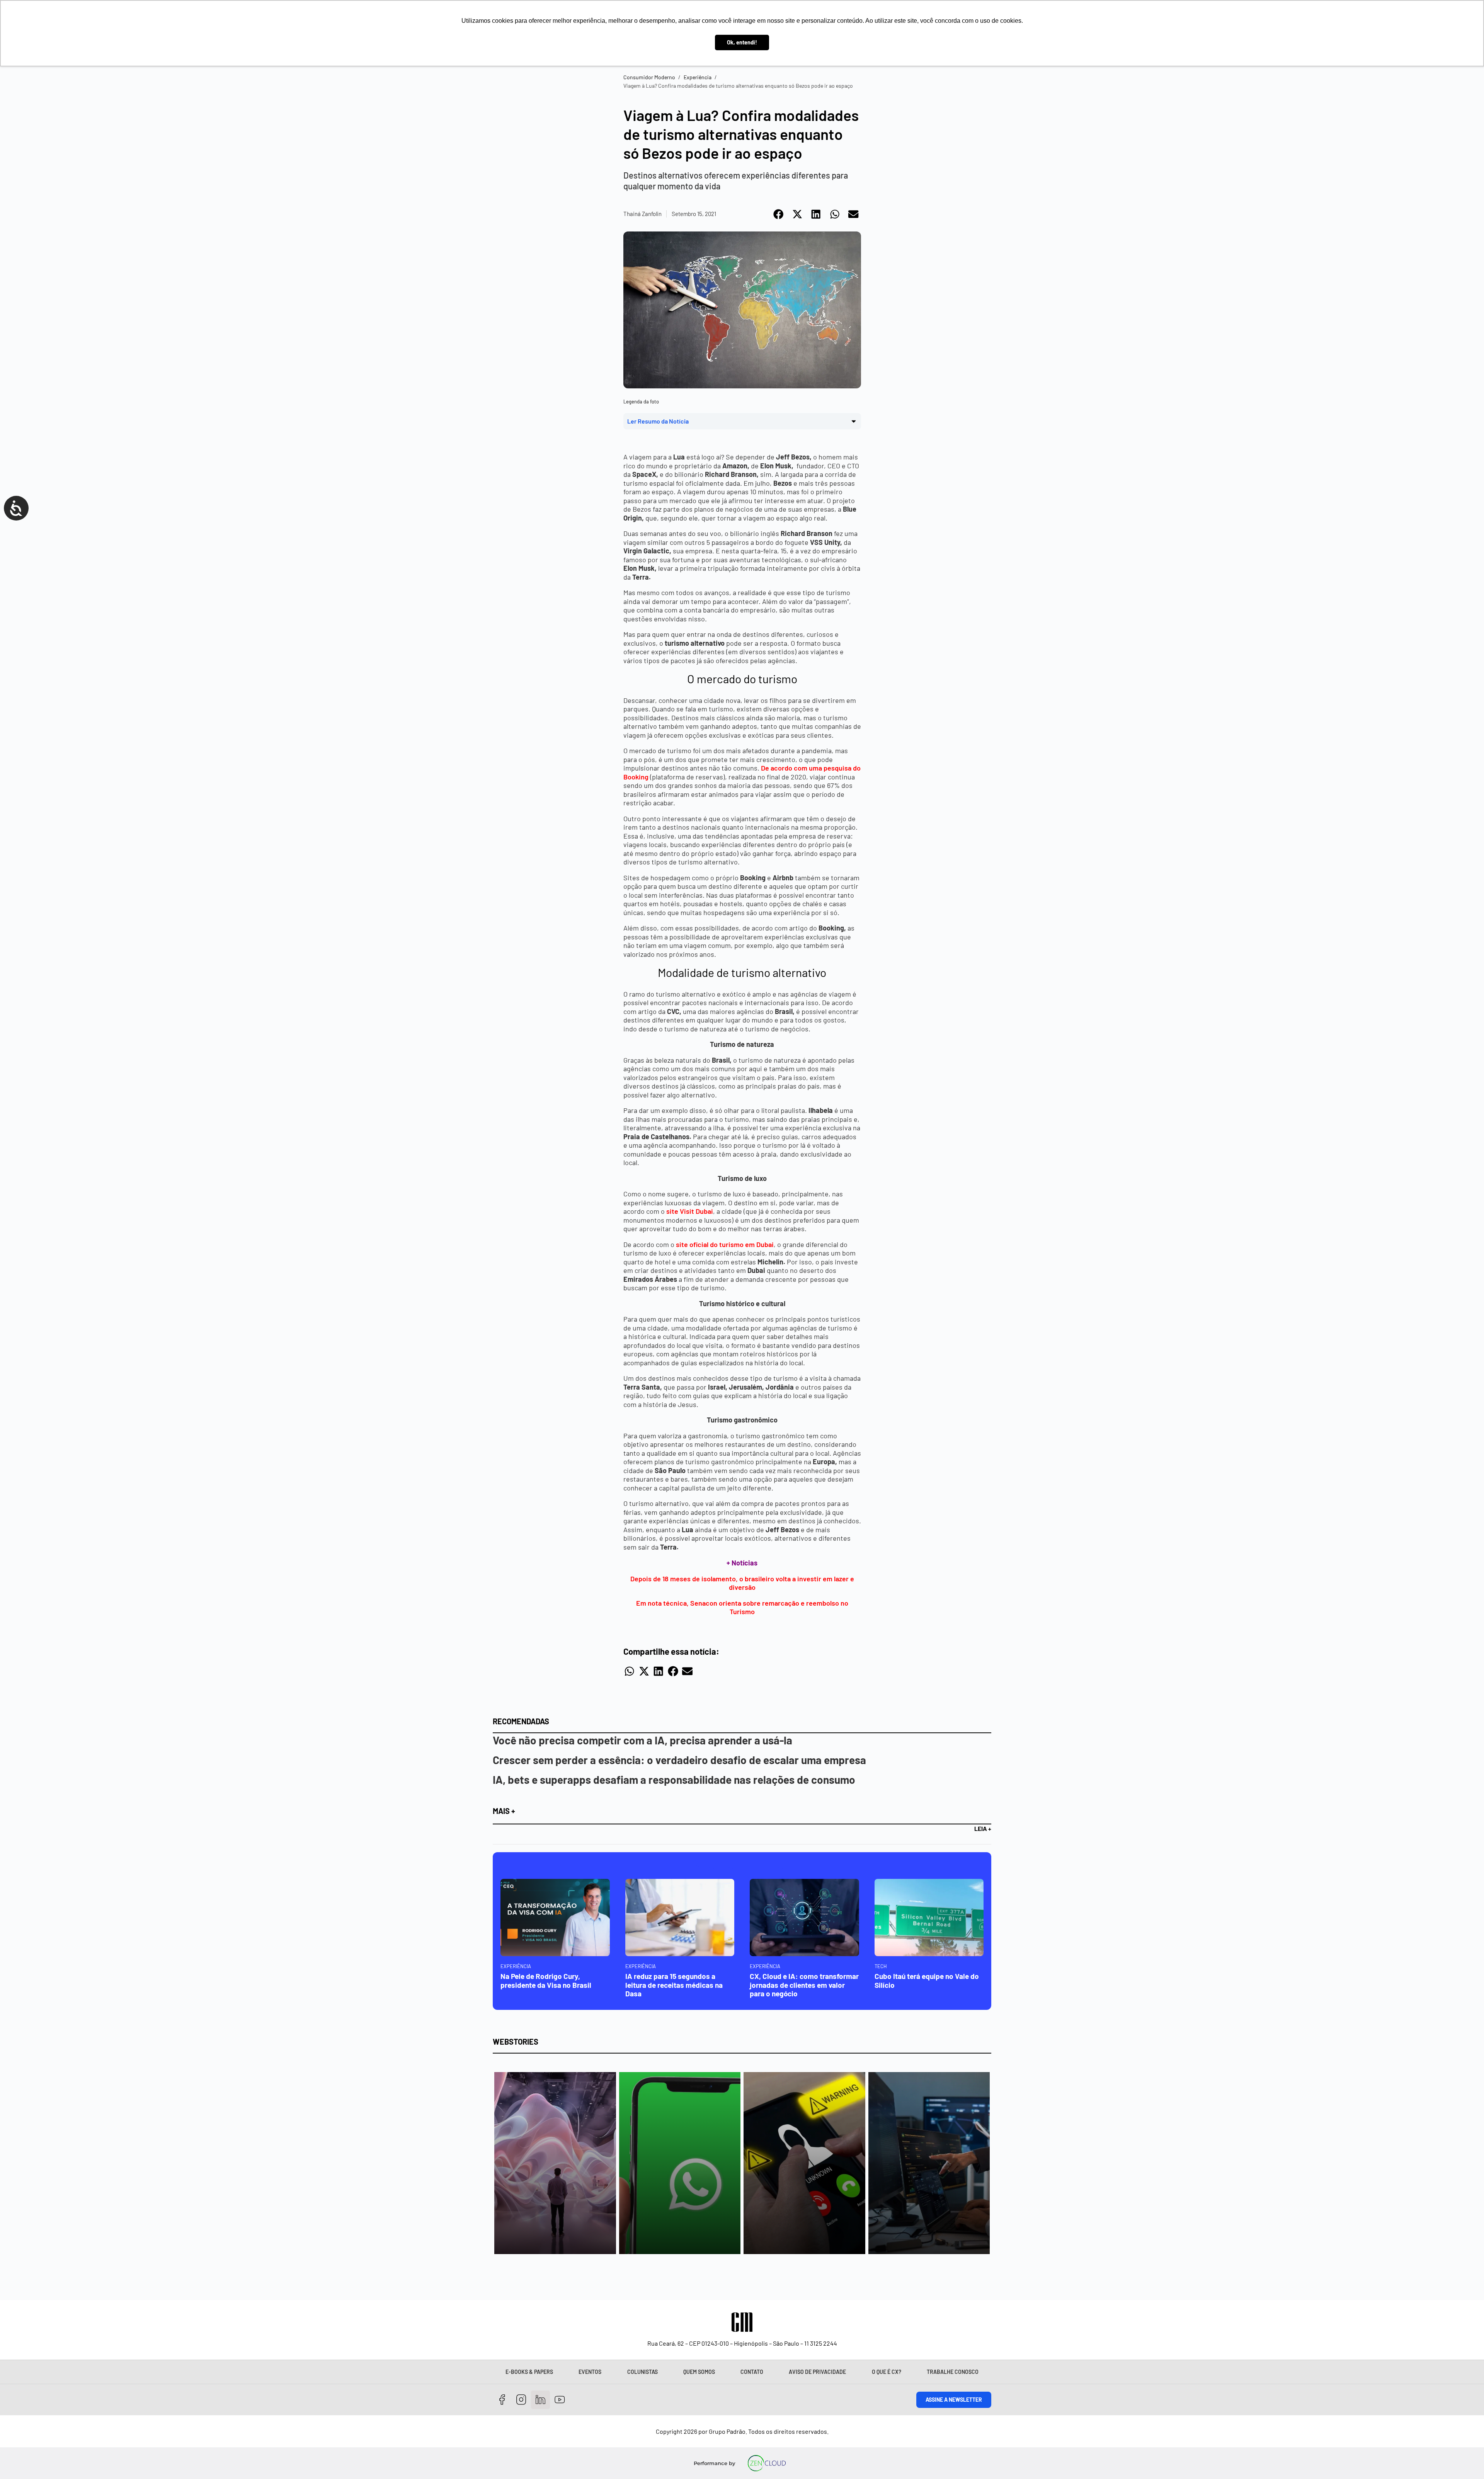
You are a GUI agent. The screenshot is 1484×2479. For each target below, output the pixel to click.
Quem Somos (699, 2372)
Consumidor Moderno (649, 77)
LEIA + (983, 1828)
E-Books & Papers (529, 2372)
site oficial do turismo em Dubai (725, 1244)
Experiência (698, 77)
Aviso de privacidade (817, 2372)
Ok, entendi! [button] (742, 42)
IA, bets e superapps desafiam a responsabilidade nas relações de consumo (674, 1780)
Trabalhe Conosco (953, 2372)
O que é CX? (887, 2372)
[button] (779, 214)
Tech (881, 1966)
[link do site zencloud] (767, 2463)
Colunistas (642, 2372)
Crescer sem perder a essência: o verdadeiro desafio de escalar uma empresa (679, 1760)
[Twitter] (540, 2400)
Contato (752, 2372)
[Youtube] (560, 2400)
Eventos (590, 2372)
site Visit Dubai (689, 1211)
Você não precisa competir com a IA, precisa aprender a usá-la (642, 1740)
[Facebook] (502, 2400)
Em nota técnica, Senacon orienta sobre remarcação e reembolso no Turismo (742, 1607)
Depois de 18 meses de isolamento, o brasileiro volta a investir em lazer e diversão (742, 1583)
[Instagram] (522, 2400)
